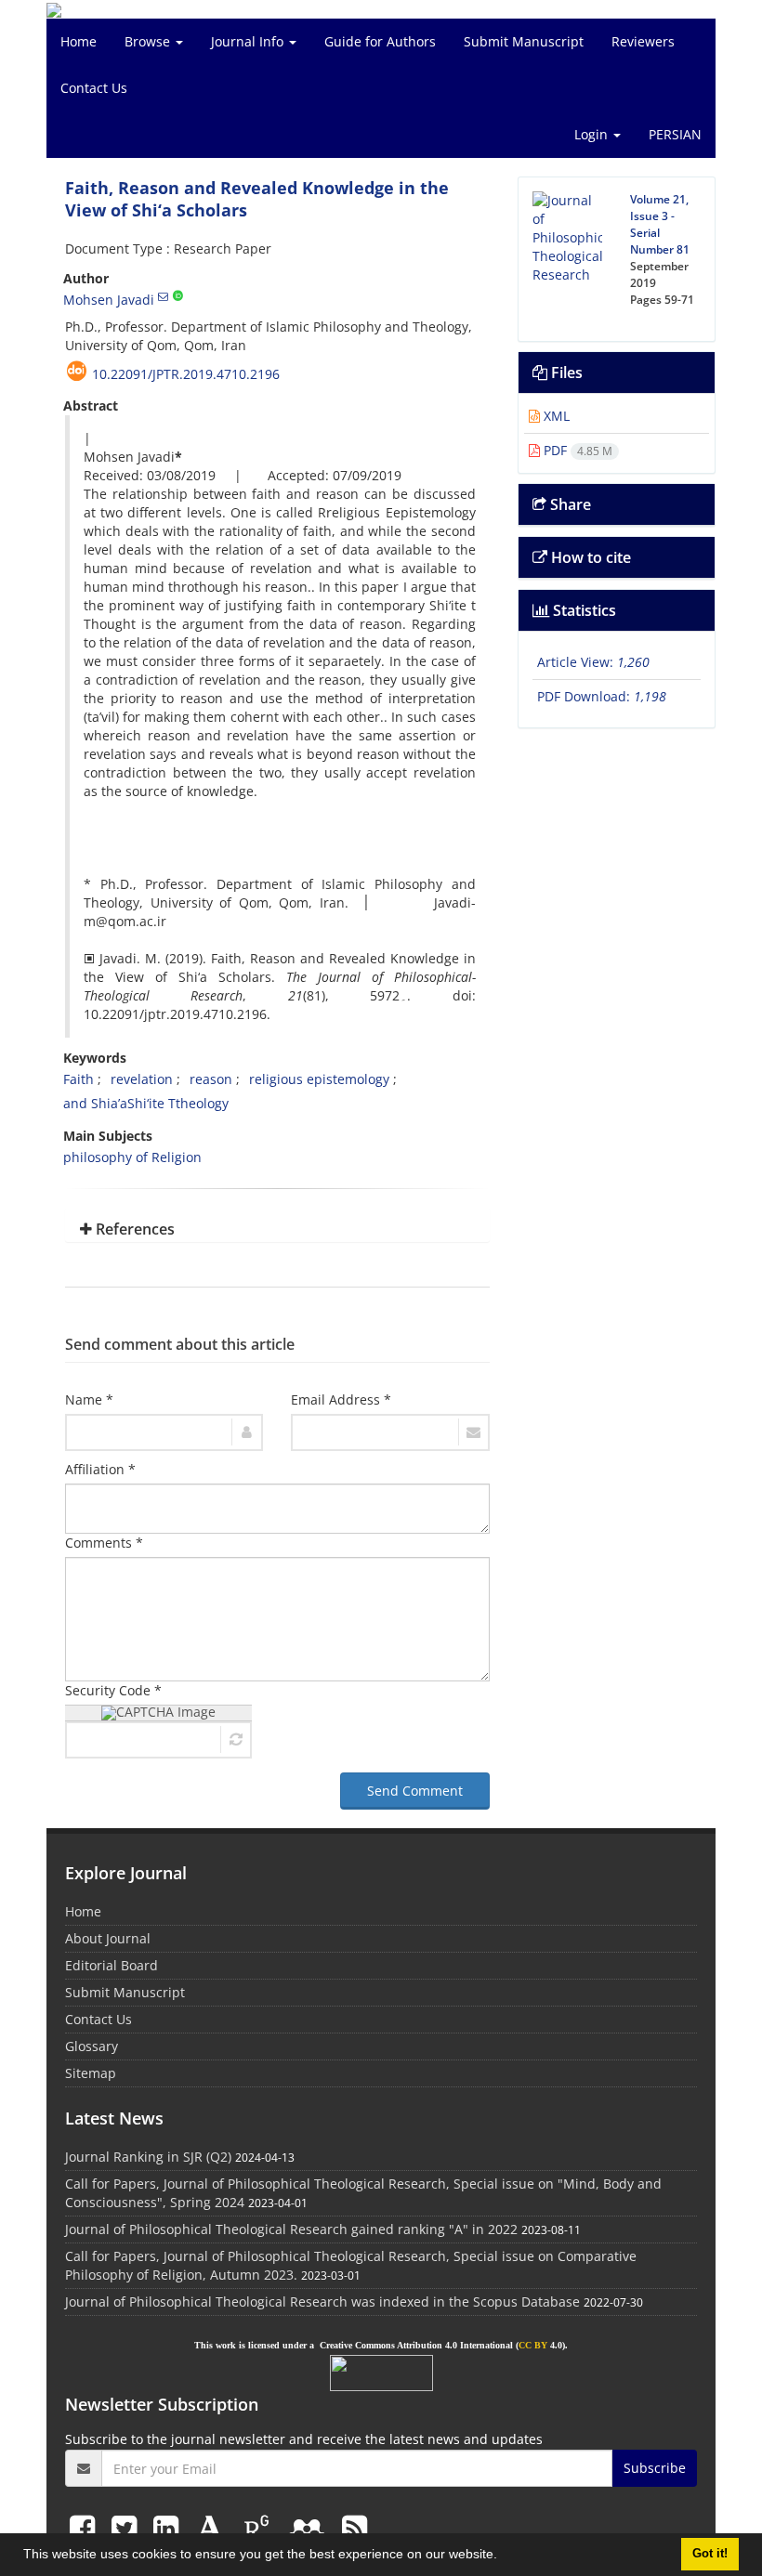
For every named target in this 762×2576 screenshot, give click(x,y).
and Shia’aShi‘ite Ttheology (146, 1103)
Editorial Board (112, 1965)
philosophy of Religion (132, 1157)
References (133, 1229)
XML (555, 416)
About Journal (108, 1938)
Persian (675, 134)
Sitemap (91, 2073)
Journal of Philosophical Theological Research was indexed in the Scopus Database (322, 2301)
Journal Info (249, 41)
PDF (576, 450)
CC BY (533, 2345)
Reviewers (643, 41)
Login (593, 134)
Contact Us (94, 88)
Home (79, 41)
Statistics (583, 610)
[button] (504, 2556)
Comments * (104, 1543)
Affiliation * (100, 1469)
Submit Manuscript (524, 41)
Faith (79, 1079)
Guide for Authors (380, 41)
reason (211, 1079)
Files (565, 373)
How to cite (589, 557)
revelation (142, 1079)
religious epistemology (319, 1079)
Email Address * (341, 1399)
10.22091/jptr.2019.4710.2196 (186, 374)
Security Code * (113, 1690)
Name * (89, 1399)
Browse (149, 41)
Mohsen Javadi (109, 300)
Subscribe (655, 2468)
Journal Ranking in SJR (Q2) (148, 2157)
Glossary (92, 2046)
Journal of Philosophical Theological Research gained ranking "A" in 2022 (291, 2229)
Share (569, 504)
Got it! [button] (710, 2554)
